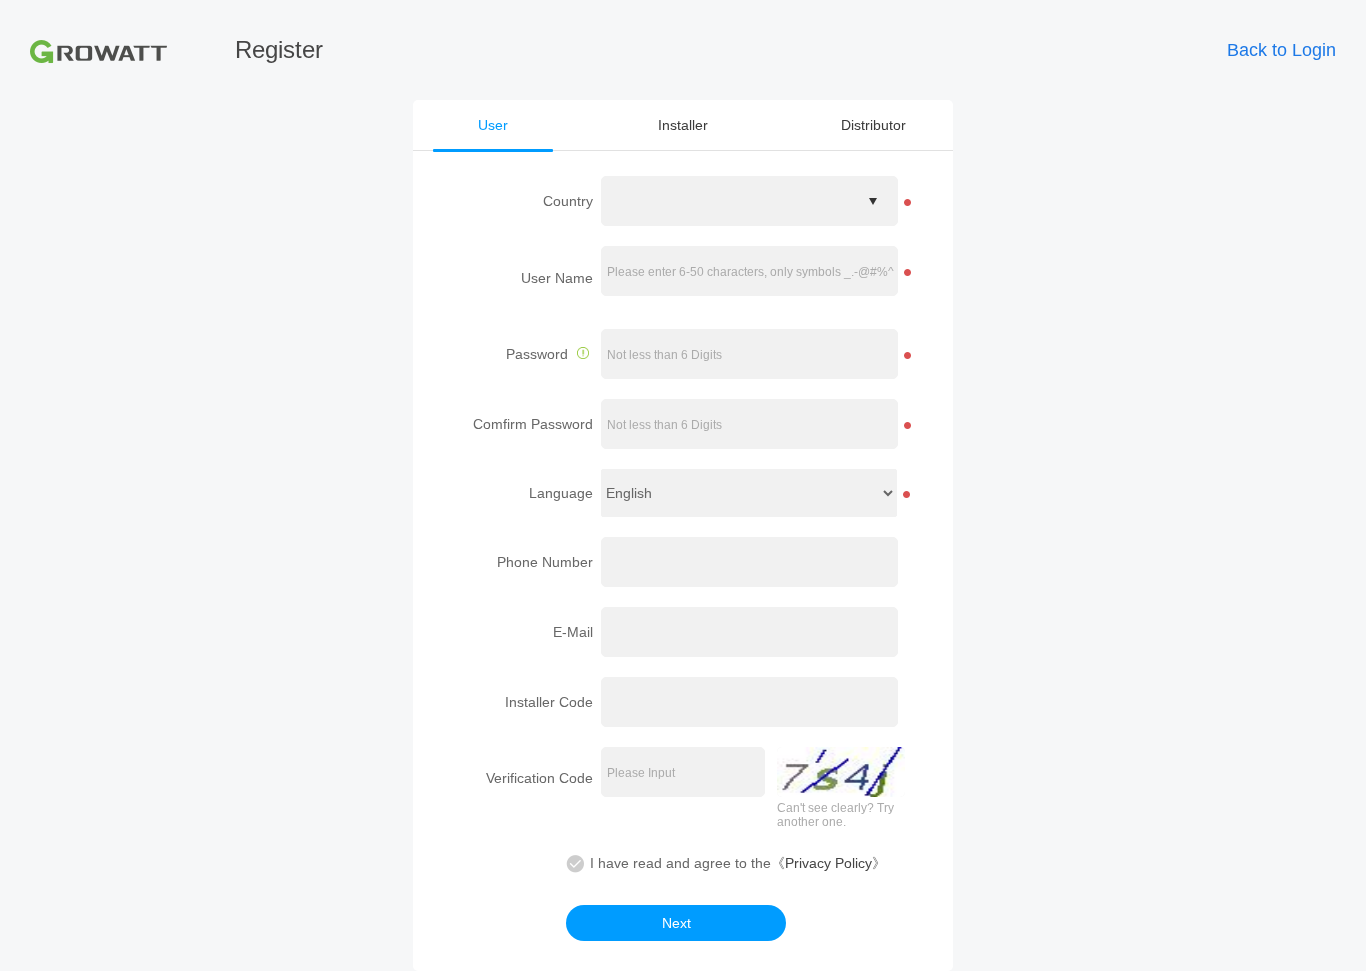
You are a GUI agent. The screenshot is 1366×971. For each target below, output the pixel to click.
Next (676, 923)
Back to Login (1281, 50)
